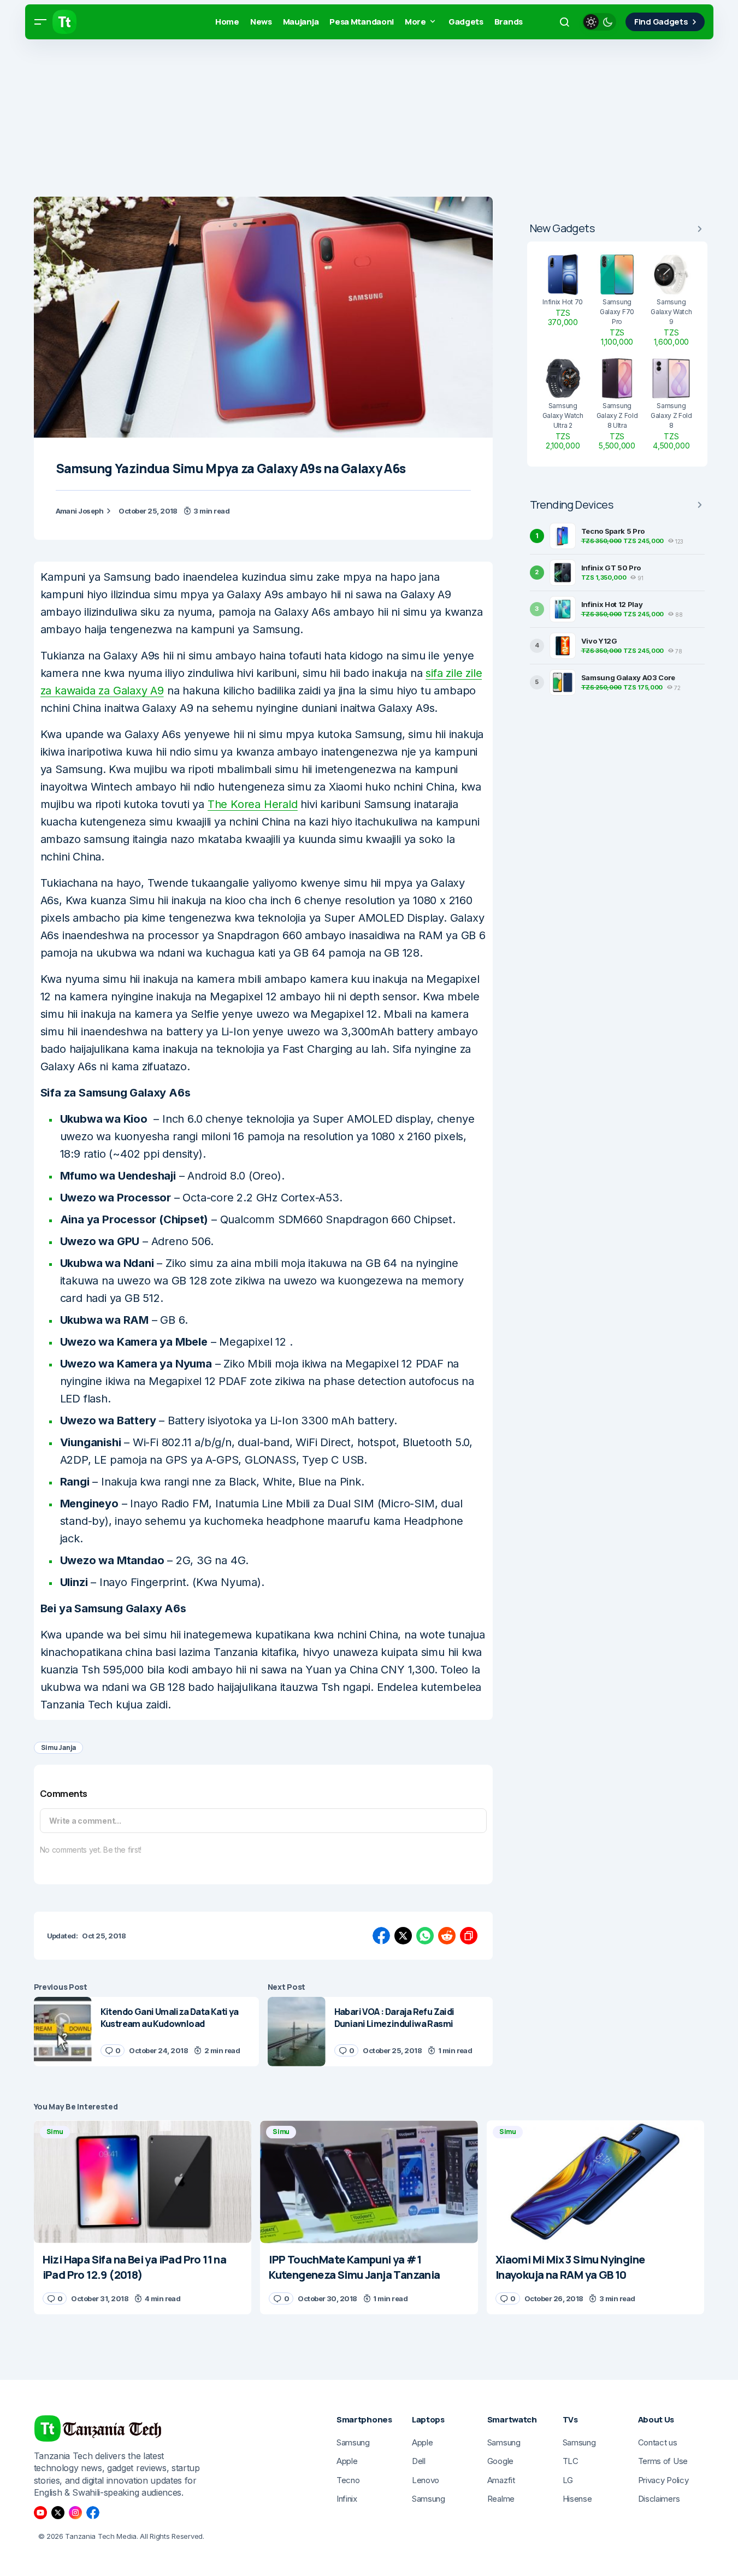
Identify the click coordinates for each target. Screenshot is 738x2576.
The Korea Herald (253, 804)
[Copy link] (469, 1936)
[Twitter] (58, 2513)
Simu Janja (59, 1747)
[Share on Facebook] (381, 1936)
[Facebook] (93, 2513)
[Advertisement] (328, 120)
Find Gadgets (661, 22)
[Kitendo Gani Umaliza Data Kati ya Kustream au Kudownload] (63, 2032)
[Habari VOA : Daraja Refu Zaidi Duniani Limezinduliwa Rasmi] (297, 2032)
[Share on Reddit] (447, 1936)
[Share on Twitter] (403, 1936)
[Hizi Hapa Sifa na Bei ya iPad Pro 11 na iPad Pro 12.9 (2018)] (143, 2182)
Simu (55, 2132)
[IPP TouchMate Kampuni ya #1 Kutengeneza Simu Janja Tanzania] (369, 2182)
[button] (40, 22)
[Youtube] (40, 2513)
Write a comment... (85, 1821)
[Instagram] (75, 2513)
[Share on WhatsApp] (425, 1936)
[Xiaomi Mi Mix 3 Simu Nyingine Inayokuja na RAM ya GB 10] (596, 2182)
